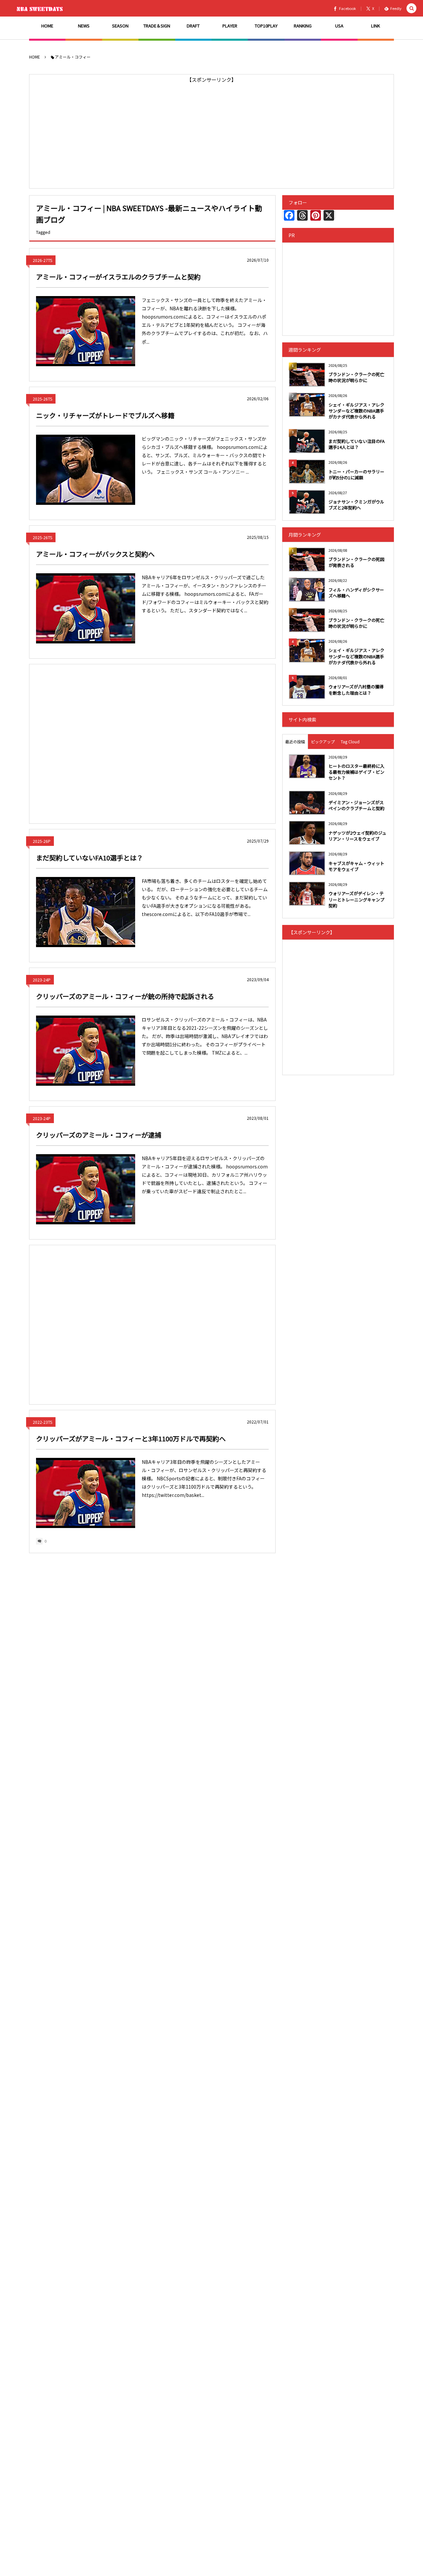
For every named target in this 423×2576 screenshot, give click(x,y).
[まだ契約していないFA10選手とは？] (86, 912)
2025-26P (42, 841)
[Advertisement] (211, 131)
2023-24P (42, 980)
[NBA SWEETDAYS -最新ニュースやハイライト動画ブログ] (41, 8)
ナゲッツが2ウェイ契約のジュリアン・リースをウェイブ (357, 836)
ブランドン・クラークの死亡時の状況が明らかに (356, 377)
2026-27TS (42, 260)
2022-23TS (42, 1422)
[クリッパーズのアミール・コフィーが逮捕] (86, 1189)
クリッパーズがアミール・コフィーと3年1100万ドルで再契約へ (131, 1439)
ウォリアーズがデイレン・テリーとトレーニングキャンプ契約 (356, 899)
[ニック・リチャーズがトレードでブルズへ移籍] (86, 470)
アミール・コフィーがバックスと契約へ (95, 554)
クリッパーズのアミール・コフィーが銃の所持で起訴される (125, 996)
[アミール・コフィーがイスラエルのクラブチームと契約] (86, 331)
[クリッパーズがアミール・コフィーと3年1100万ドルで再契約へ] (86, 1493)
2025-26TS (42, 399)
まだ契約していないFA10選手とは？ (90, 858)
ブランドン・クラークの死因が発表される (356, 562)
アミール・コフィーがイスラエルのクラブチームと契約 (118, 277)
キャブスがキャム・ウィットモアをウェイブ (356, 866)
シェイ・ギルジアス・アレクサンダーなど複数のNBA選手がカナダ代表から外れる (356, 411)
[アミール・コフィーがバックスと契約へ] (86, 608)
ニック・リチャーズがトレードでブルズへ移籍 (105, 415)
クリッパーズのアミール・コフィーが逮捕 (99, 1135)
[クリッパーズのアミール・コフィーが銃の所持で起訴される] (86, 1051)
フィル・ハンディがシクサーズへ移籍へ (356, 593)
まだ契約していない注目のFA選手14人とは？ (357, 444)
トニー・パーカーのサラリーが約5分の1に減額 (356, 475)
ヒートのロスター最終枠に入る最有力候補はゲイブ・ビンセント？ (356, 772)
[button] (411, 8)
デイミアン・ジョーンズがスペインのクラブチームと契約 (356, 805)
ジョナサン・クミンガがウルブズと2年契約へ (356, 505)
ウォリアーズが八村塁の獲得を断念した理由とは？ (356, 690)
